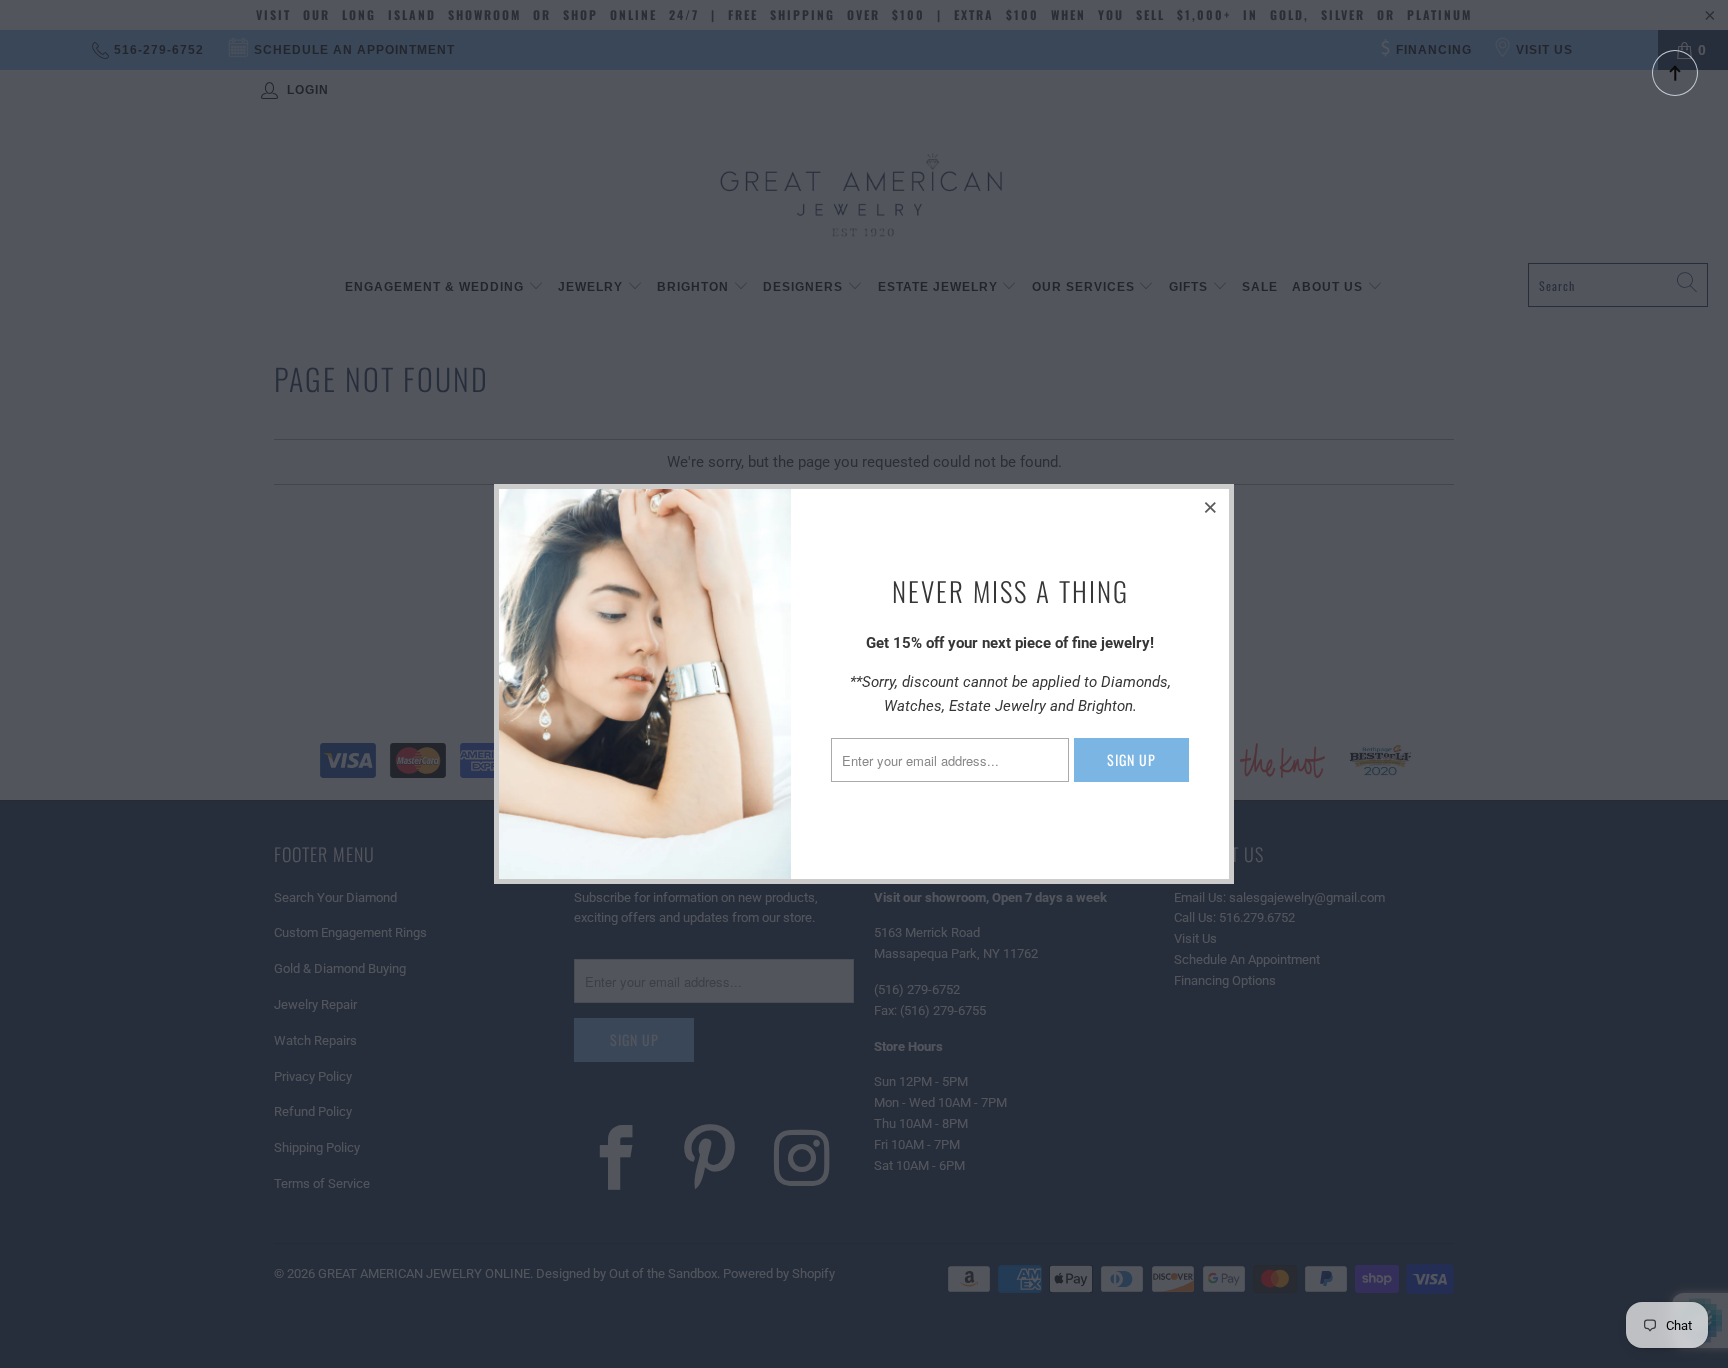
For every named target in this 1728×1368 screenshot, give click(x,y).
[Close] (1211, 507)
